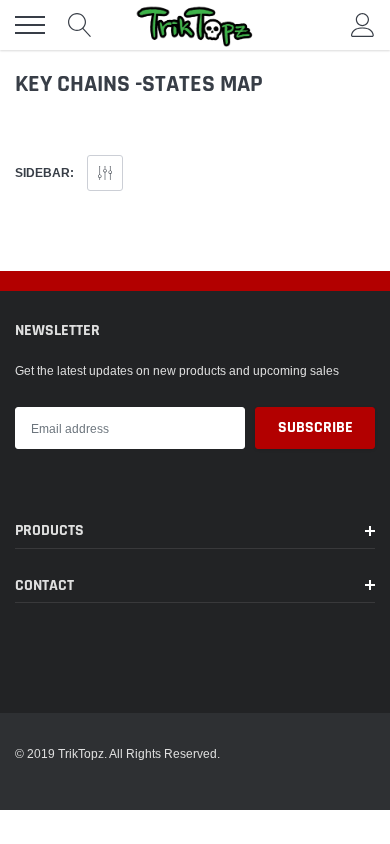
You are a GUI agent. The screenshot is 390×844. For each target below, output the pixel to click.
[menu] (30, 25)
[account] (363, 24)
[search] (80, 25)
